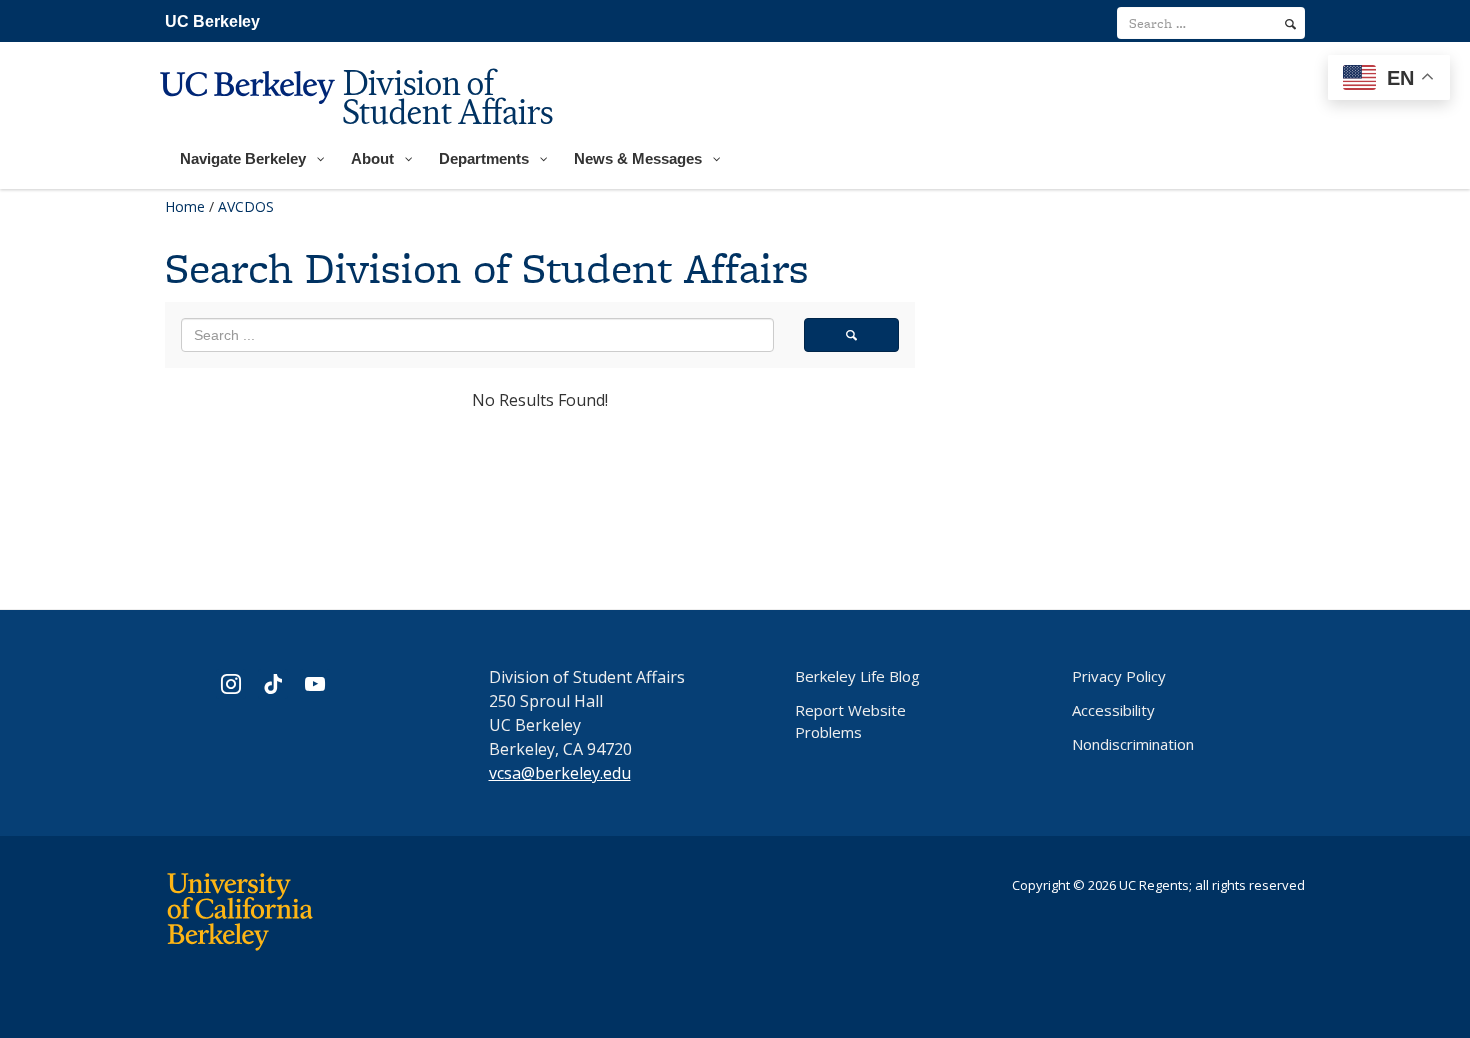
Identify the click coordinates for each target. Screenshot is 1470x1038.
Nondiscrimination (1133, 744)
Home (185, 206)
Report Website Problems (850, 721)
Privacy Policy (1119, 676)
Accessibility (1113, 710)
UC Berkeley (212, 21)
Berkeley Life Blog (857, 676)
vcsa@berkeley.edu (560, 773)
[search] (1290, 24)
